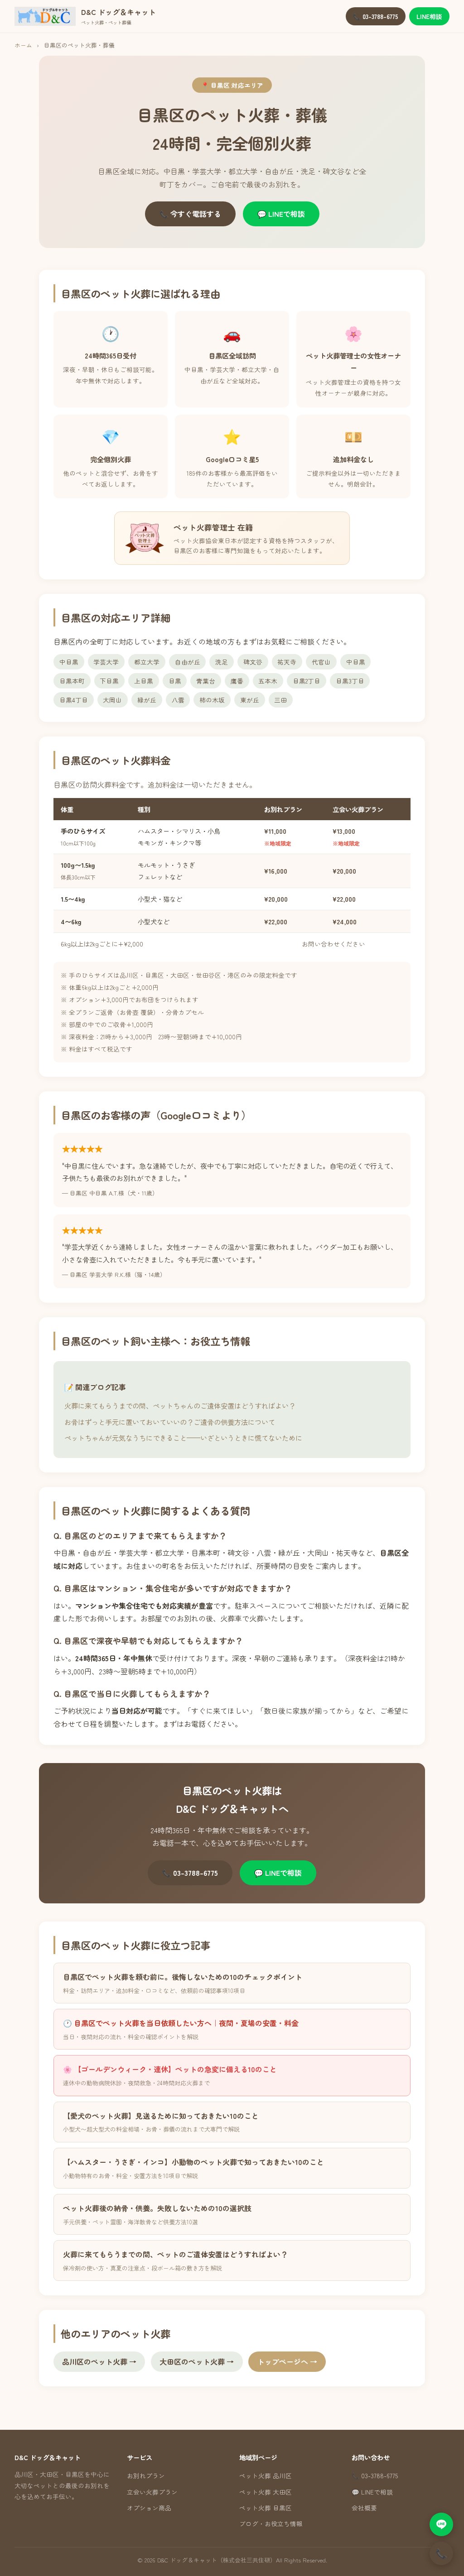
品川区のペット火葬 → (99, 2361)
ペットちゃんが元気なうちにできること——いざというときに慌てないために (183, 1438)
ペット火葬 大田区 (266, 2492)
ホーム (23, 45)
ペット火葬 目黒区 (266, 2508)
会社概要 (364, 2508)
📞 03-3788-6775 (376, 16)
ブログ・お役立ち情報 (271, 2523)
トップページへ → (287, 2361)
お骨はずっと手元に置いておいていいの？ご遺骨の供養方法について (170, 1422)
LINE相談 (429, 16)
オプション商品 (149, 2508)
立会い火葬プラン (152, 2492)
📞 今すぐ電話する (190, 214)
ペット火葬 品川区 (266, 2476)
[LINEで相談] (441, 2524)
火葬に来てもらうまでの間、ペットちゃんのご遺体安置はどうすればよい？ (180, 1405)
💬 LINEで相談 (281, 214)
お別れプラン (146, 2476)
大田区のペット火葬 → (197, 2361)
